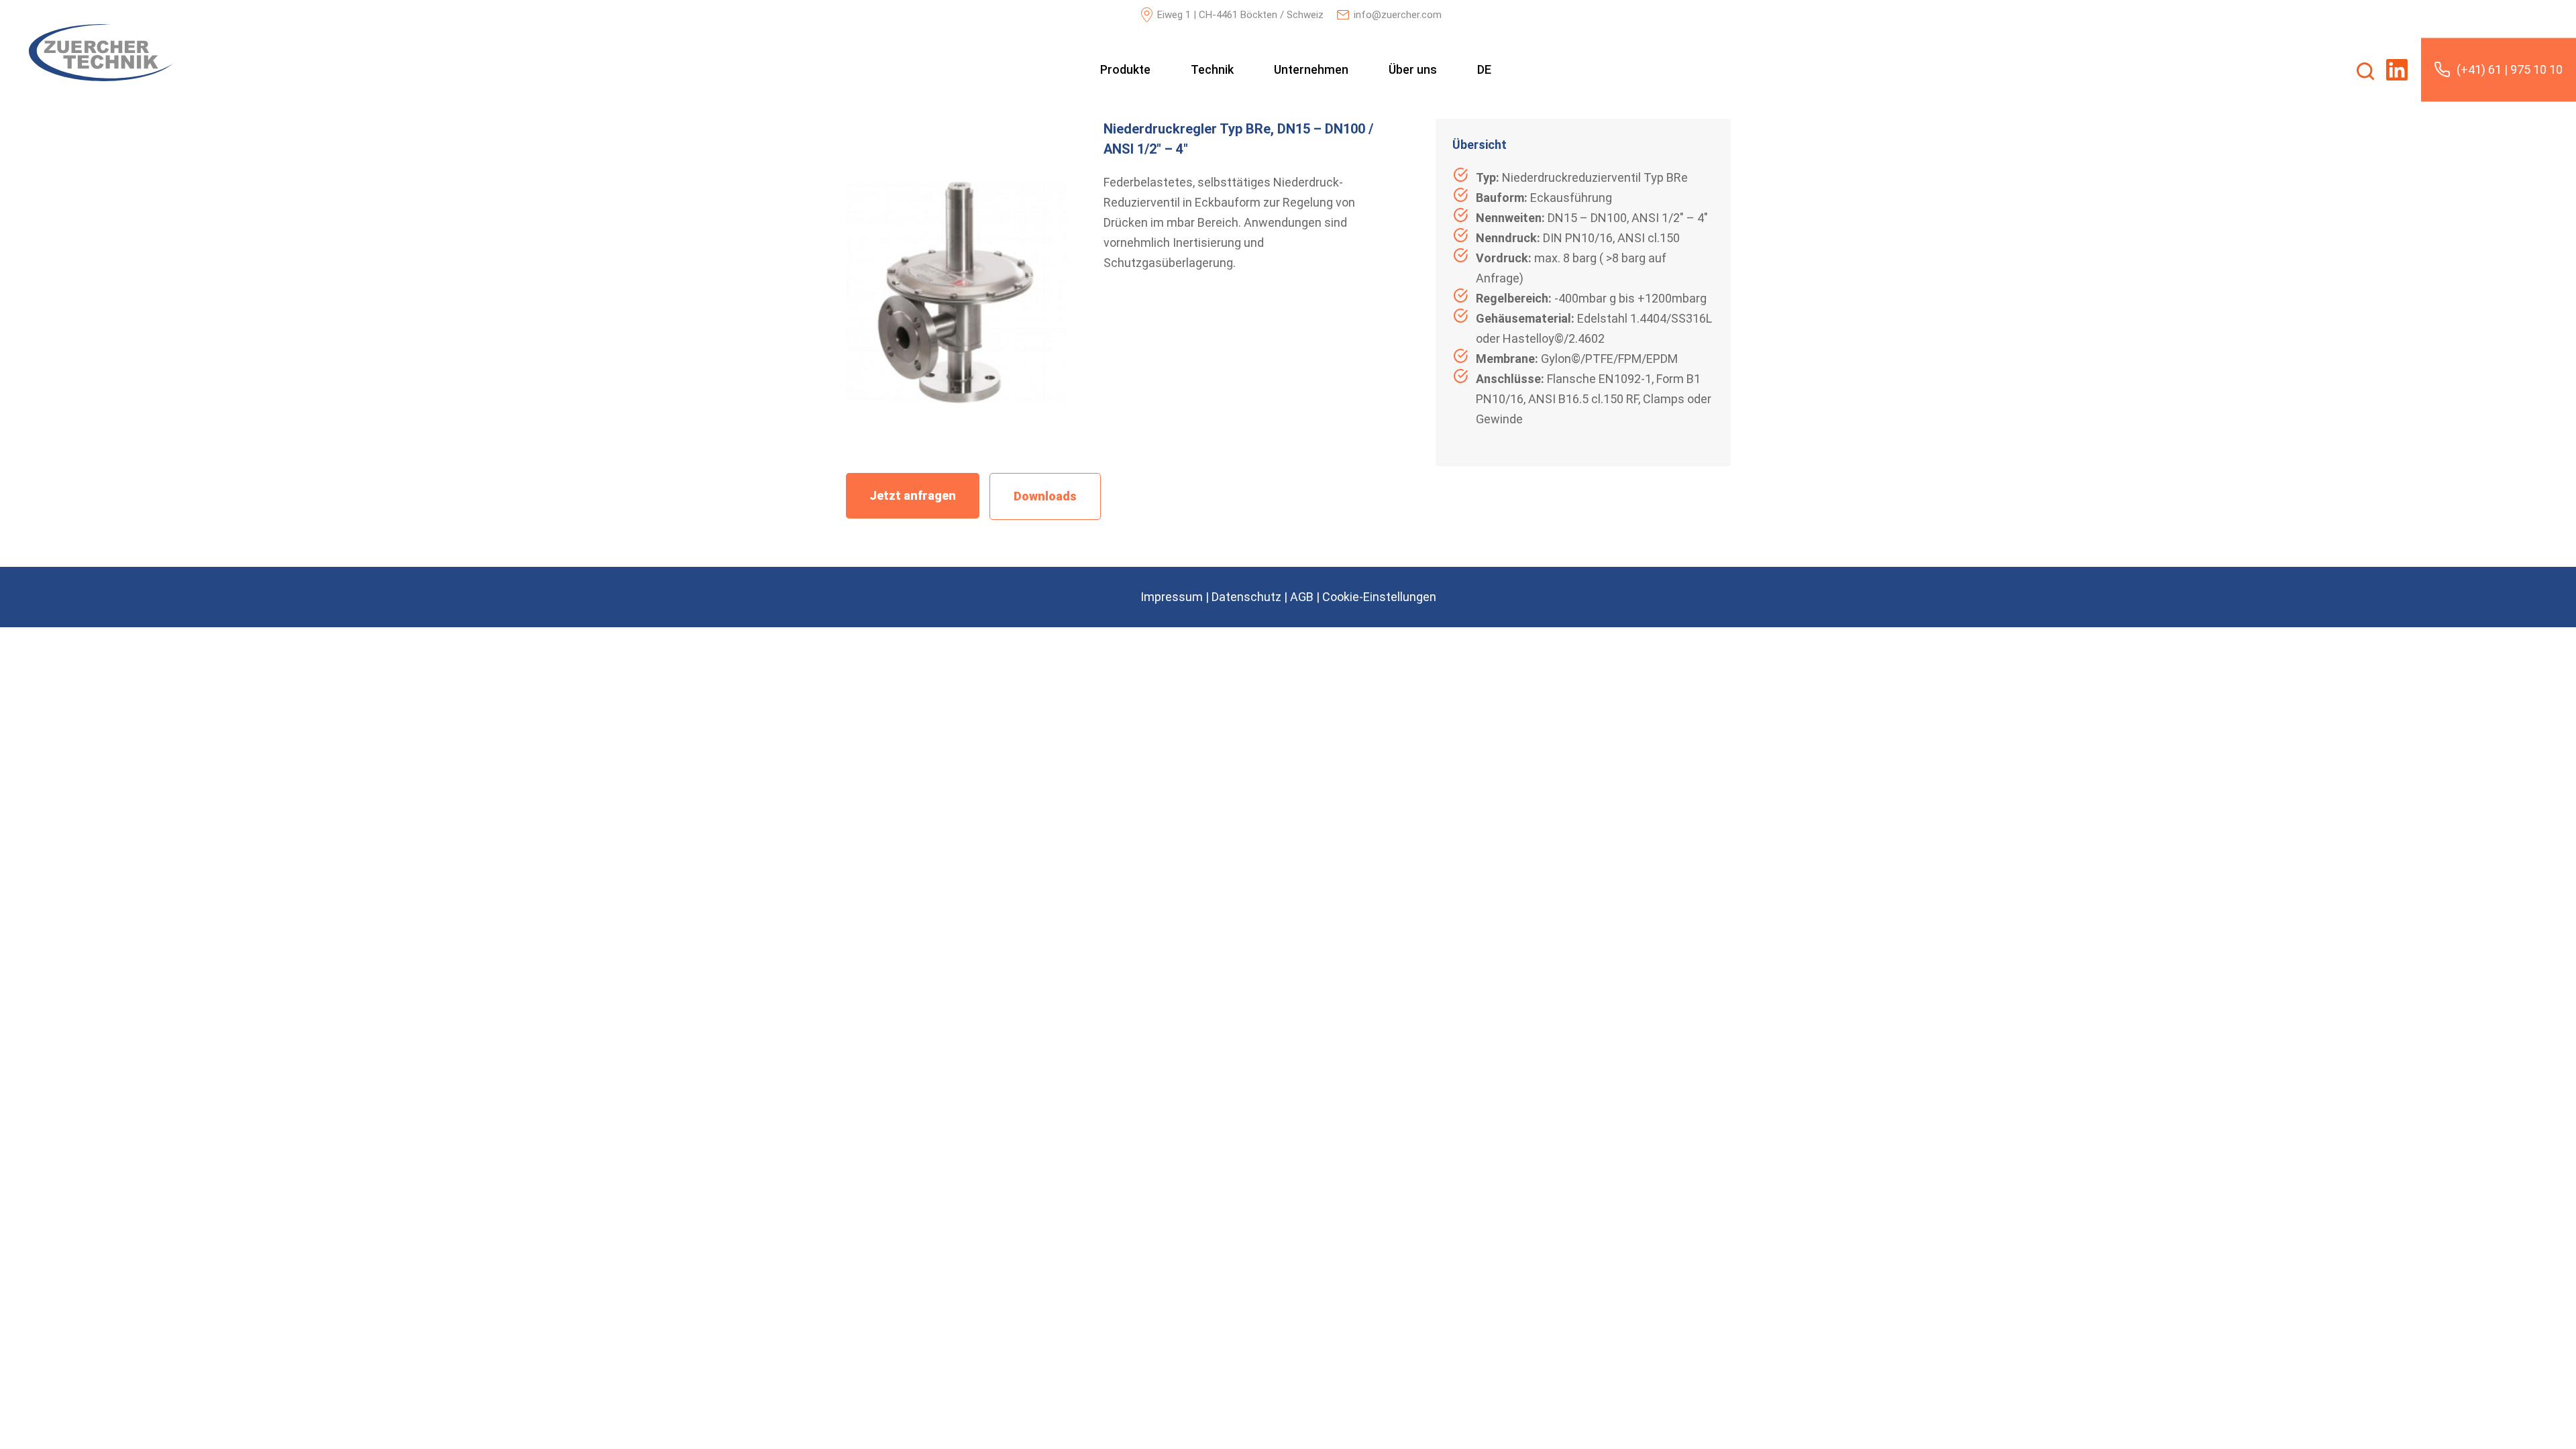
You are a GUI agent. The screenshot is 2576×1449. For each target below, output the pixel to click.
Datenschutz (1246, 597)
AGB (1302, 597)
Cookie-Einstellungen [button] (1379, 597)
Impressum (1172, 597)
